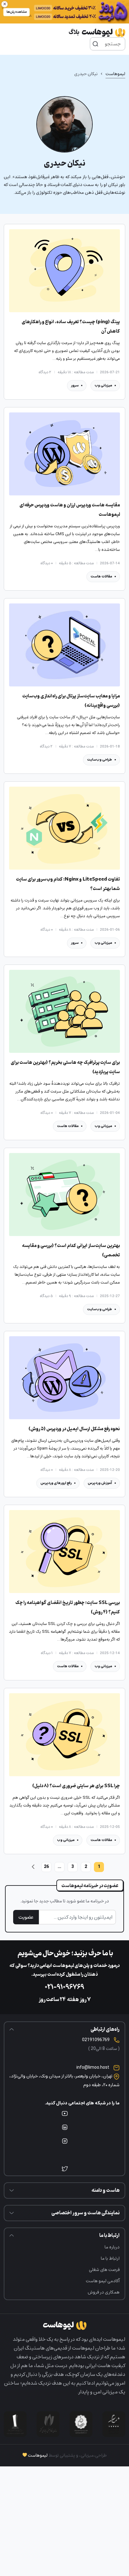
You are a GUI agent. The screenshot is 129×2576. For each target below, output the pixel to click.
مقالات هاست (101, 576)
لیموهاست (115, 74)
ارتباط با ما (110, 2258)
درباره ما (112, 2247)
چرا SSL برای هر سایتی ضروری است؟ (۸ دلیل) (76, 1786)
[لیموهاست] (97, 33)
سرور (75, 385)
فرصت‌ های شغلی (104, 2270)
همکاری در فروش (104, 2292)
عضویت (26, 1917)
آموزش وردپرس (100, 1483)
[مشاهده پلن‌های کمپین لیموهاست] (64, 12)
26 (46, 1867)
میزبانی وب (103, 385)
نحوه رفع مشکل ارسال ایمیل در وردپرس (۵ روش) (74, 1429)
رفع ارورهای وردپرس (56, 1483)
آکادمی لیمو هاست (103, 2281)
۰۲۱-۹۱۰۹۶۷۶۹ (64, 1987)
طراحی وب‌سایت (100, 760)
